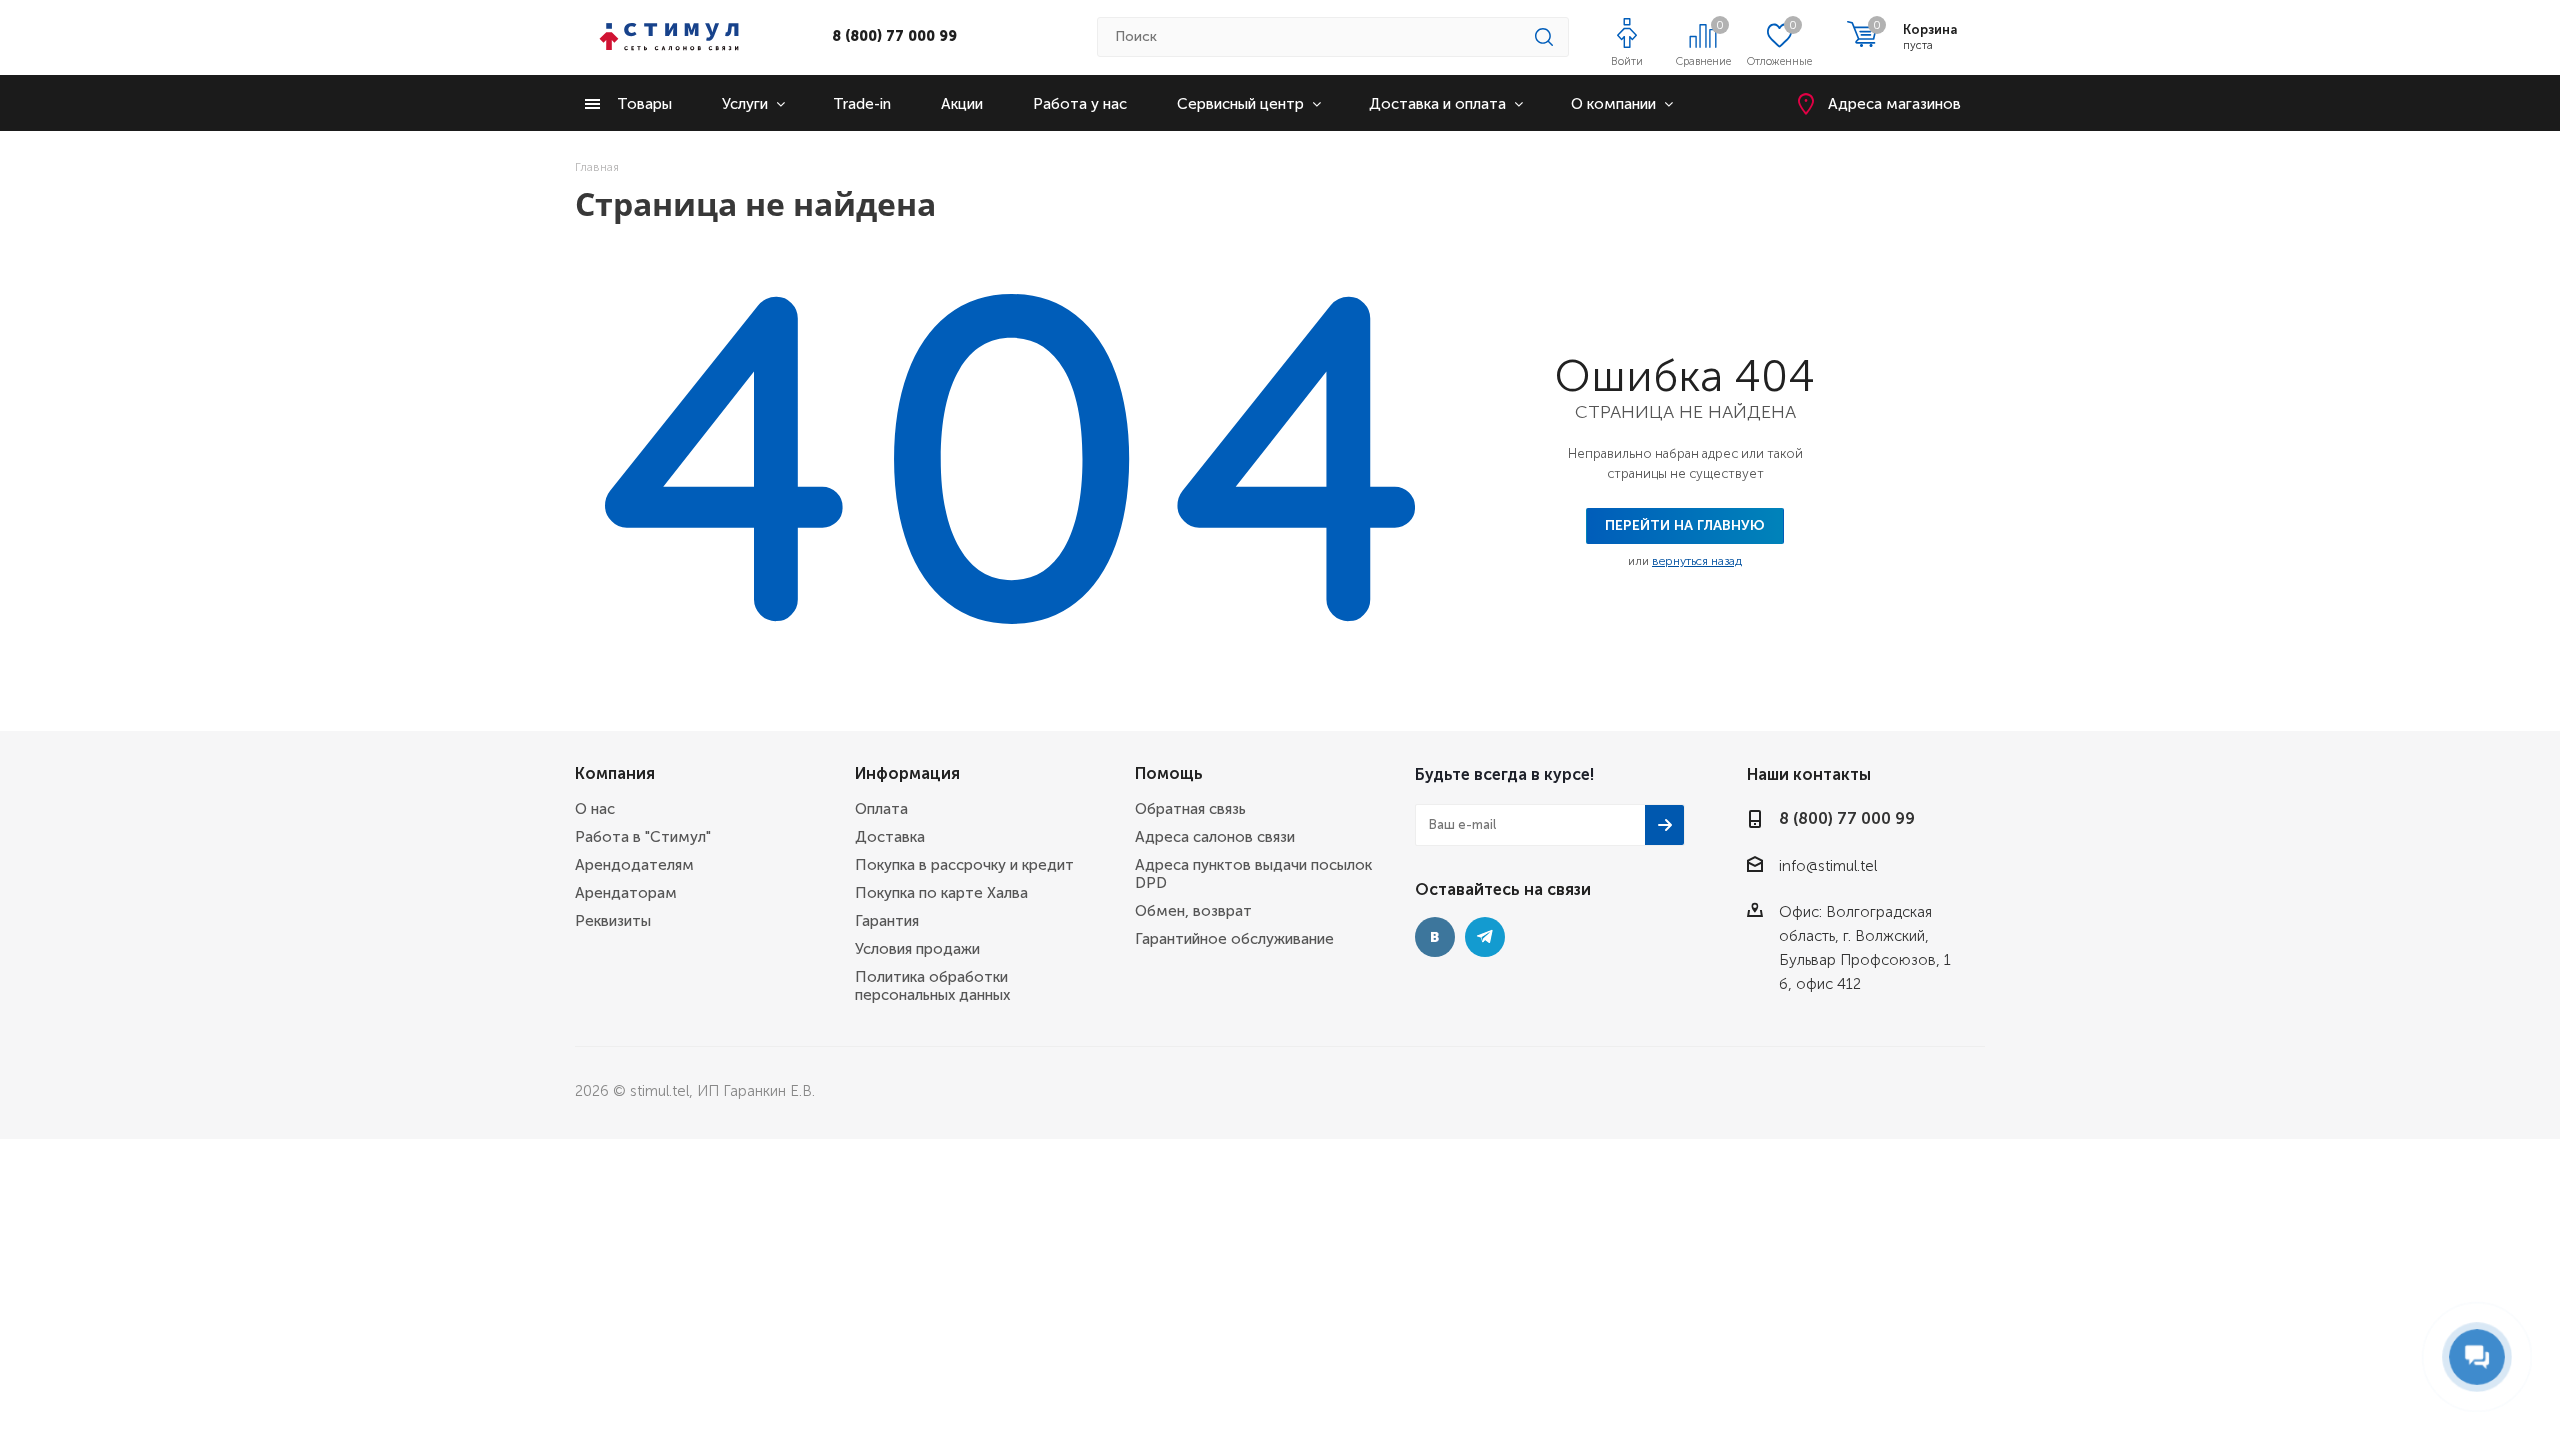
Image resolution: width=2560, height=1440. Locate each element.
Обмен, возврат (1193, 911)
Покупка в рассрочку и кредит (964, 865)
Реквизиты (613, 921)
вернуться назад (1697, 561)
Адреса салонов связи (1215, 837)
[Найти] (1544, 37)
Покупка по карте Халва (941, 893)
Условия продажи (917, 949)
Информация (907, 773)
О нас (595, 809)
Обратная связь (1190, 809)
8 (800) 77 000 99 (894, 36)
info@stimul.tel (1828, 866)
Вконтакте (1435, 937)
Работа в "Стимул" (643, 837)
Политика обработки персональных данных (932, 986)
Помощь (1169, 773)
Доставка (890, 837)
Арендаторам (626, 893)
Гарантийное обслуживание (1234, 939)
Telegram (1485, 937)
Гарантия (887, 921)
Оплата (881, 809)
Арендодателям (634, 865)
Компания (615, 773)
